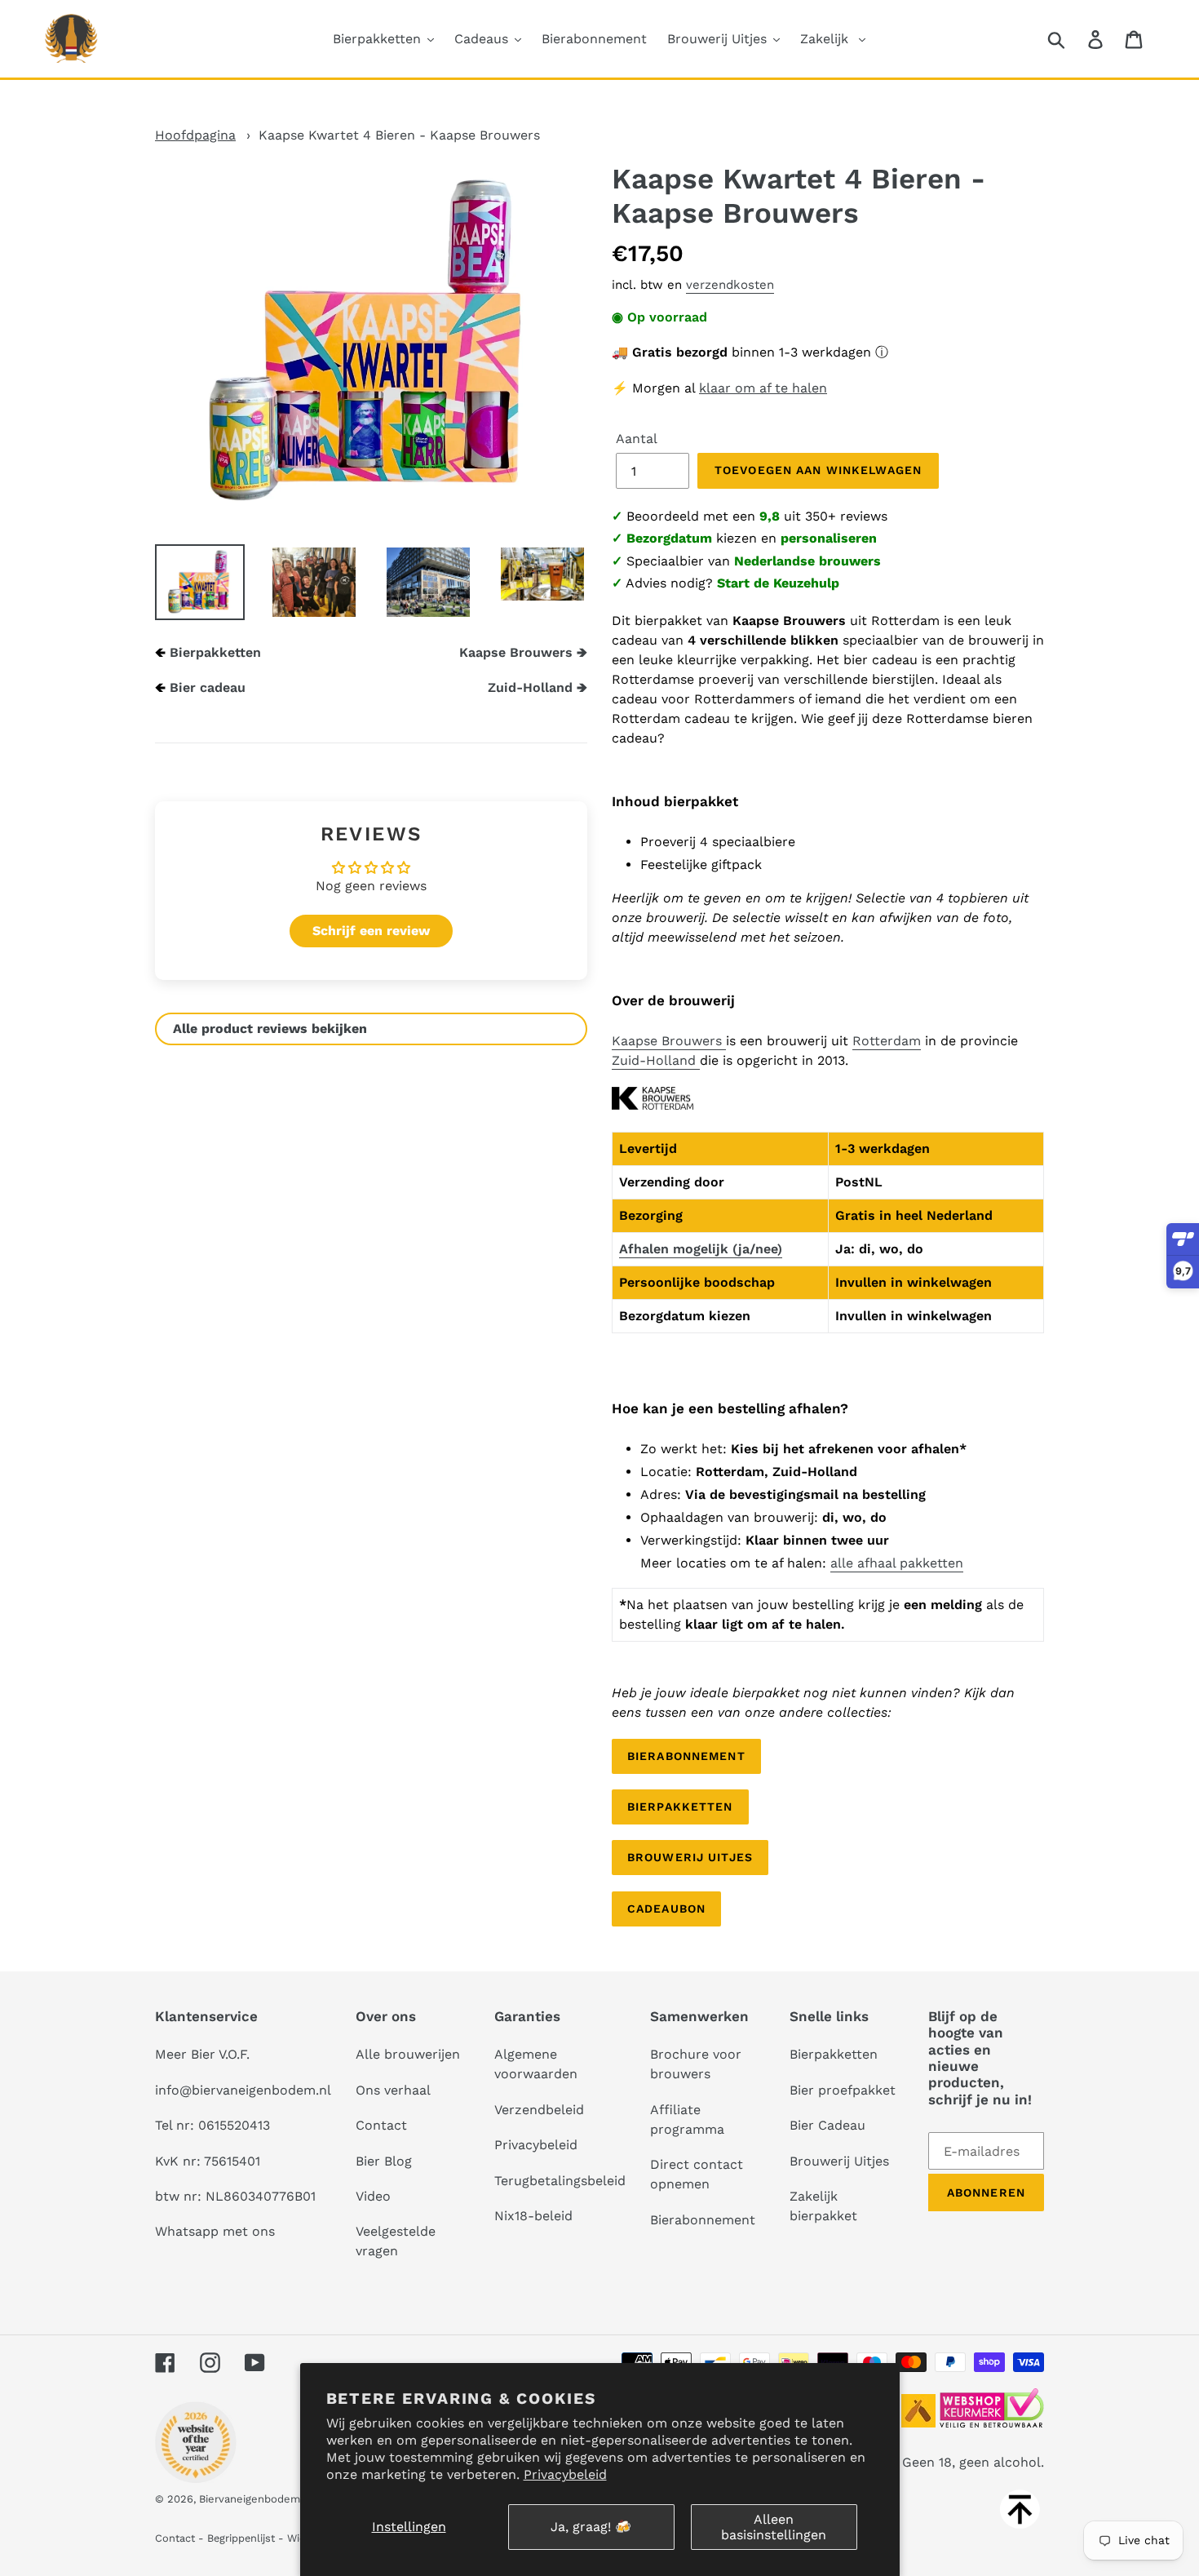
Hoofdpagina (195, 135)
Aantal (637, 439)
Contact (381, 2125)
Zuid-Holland (656, 1060)
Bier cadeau (208, 687)
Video (373, 2196)
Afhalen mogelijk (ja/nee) (701, 1249)
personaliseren (829, 538)
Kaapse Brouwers (669, 1041)
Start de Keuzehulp (778, 583)
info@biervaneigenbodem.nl (243, 2090)
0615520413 (234, 2125)
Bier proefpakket (843, 2090)
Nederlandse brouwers (807, 561)
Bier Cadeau (827, 2125)
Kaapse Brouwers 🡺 (523, 652)
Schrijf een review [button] (371, 931)
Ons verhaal (393, 2090)
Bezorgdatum (669, 538)
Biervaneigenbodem (250, 2499)
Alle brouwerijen (408, 2054)
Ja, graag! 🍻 (591, 2527)
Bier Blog (384, 2161)
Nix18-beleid (533, 2216)
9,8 (770, 516)
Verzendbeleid (539, 2110)
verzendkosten (730, 285)
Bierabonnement (686, 1756)
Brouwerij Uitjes (690, 1857)
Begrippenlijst (241, 2538)
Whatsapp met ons (215, 2231)
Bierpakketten (215, 652)
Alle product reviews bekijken (270, 1029)
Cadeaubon (666, 1909)
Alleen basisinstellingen (774, 2527)
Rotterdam (887, 1041)
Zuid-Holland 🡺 (538, 687)
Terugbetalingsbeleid (560, 2181)
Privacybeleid (565, 2474)
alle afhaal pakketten (897, 1563)
